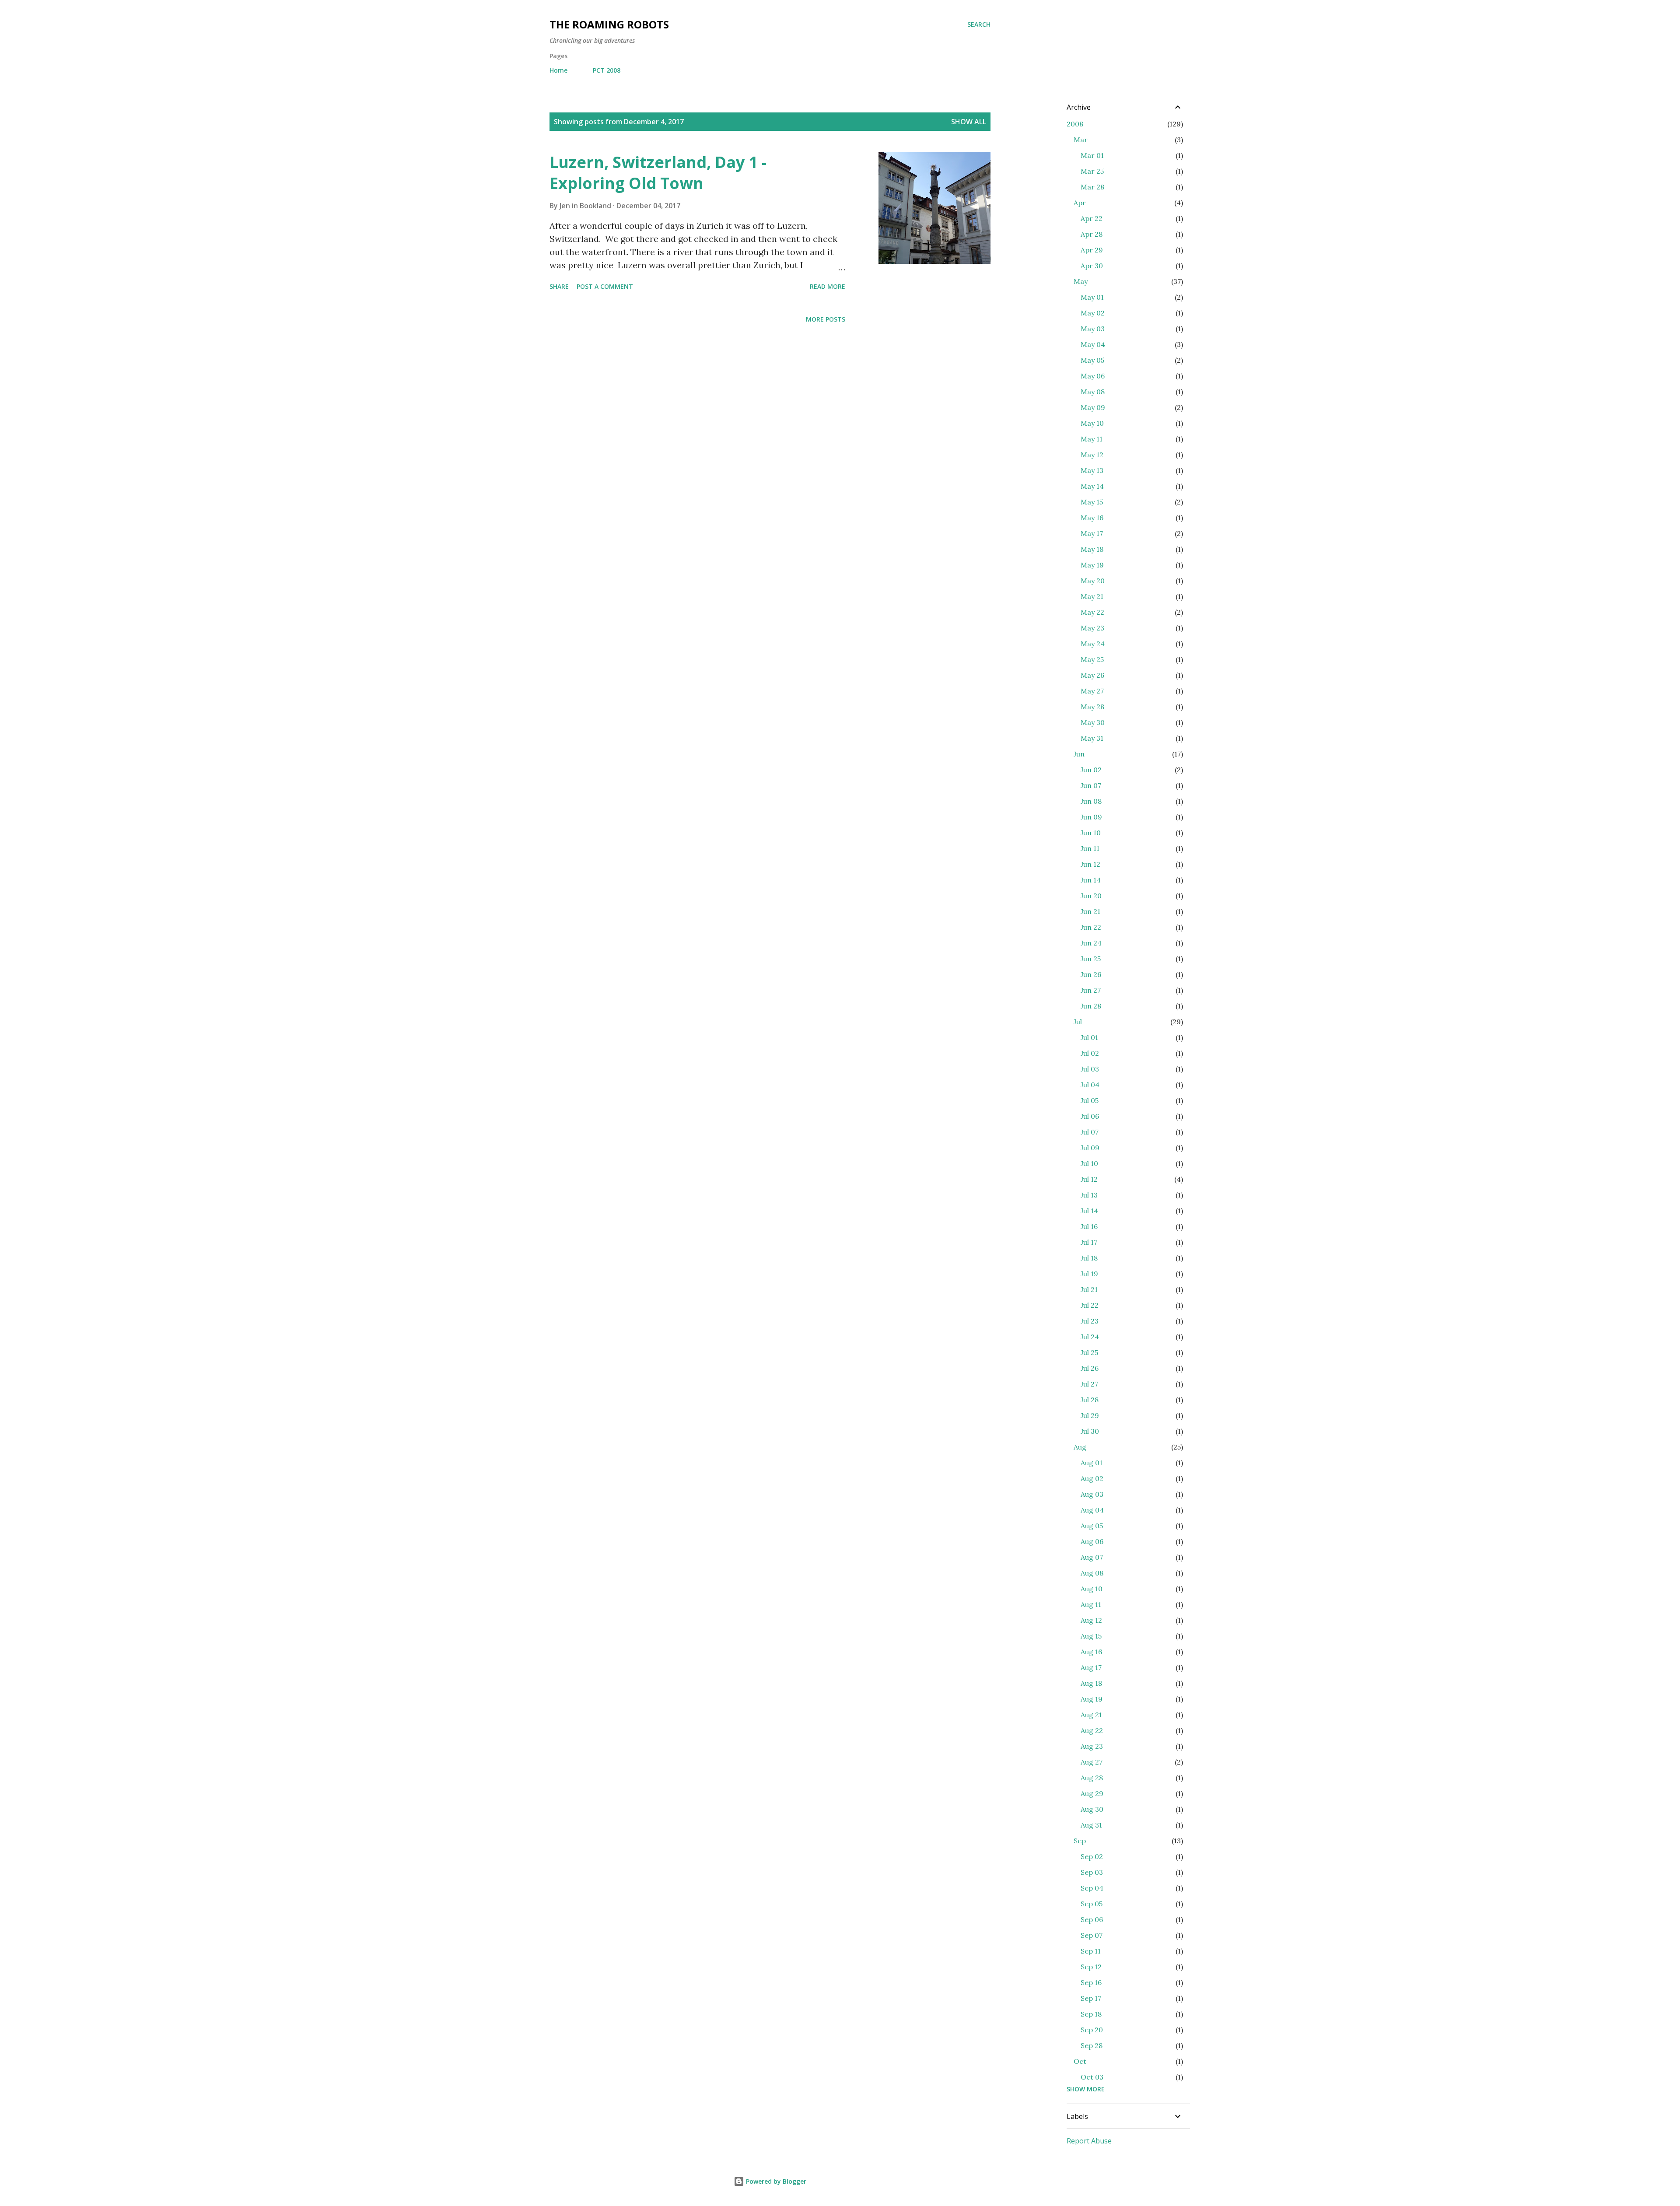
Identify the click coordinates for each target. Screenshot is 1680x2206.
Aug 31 (1091, 1825)
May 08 (1093, 392)
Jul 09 (1090, 1148)
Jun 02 (1091, 770)
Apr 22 (1092, 218)
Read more (828, 286)
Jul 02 (1090, 1053)
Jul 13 (1089, 1195)
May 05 (1092, 360)
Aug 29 (1092, 1793)
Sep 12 (1091, 1967)
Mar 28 (1092, 187)
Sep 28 (1092, 2045)
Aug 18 (1091, 1683)
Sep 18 (1091, 2014)
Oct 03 (1092, 2077)
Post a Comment (605, 286)
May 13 (1092, 470)
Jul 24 (1090, 1337)
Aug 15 (1091, 1636)
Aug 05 (1092, 1526)
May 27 (1092, 691)
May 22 (1092, 612)
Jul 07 (1090, 1132)
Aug (1080, 1447)
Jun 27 (1091, 990)
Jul (1078, 1022)
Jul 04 (1090, 1085)
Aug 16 (1091, 1652)
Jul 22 (1090, 1305)
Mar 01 (1092, 155)
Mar (1081, 140)
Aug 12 (1091, 1620)
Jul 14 (1089, 1211)
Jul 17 (1089, 1242)
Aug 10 (1092, 1589)
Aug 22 (1092, 1730)
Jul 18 (1089, 1258)
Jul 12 (1089, 1179)
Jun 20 (1091, 896)
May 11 (1092, 439)
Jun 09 (1091, 817)
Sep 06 (1092, 1919)
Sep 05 (1092, 1904)
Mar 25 (1092, 171)
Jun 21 (1090, 911)
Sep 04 (1092, 1888)
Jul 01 (1089, 1037)
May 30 (1093, 722)
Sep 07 (1092, 1935)
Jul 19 (1089, 1274)
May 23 (1092, 628)
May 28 (1092, 707)
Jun (1079, 754)
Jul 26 (1090, 1368)
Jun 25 (1091, 959)
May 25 (1092, 659)
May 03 (1093, 329)
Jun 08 (1091, 801)
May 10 (1092, 423)
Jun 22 (1091, 927)
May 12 (1092, 455)
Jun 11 (1090, 848)
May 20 (1093, 581)
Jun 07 (1091, 785)
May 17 (1092, 533)
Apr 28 (1092, 234)
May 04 (1093, 344)
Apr (1080, 203)
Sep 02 (1092, 1856)
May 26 (1092, 675)
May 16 (1092, 518)
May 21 (1092, 596)
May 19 (1092, 565)
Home (558, 70)
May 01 (1092, 297)
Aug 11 (1091, 1604)
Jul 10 (1089, 1163)
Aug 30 (1092, 1809)
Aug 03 (1092, 1494)
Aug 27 (1092, 1762)
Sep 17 (1091, 1998)
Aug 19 (1092, 1699)
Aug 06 (1092, 1541)
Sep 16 (1091, 1982)
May (1081, 281)
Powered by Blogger (775, 2181)
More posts (826, 319)
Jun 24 (1091, 943)
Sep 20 (1092, 2030)
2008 (1075, 124)
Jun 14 (1091, 880)
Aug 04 (1092, 1510)
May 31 (1092, 738)
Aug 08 (1092, 1573)
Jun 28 (1091, 1006)
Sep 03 (1092, 1872)
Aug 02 (1092, 1478)
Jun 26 (1091, 974)
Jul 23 (1090, 1321)
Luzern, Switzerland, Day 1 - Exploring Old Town (658, 173)
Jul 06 (1090, 1116)
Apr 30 (1092, 266)
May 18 (1092, 549)
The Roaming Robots (609, 24)
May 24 (1093, 644)
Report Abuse (1089, 2141)
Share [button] (559, 286)
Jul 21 (1089, 1289)
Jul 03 (1090, 1069)
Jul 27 (1089, 1384)
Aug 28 (1092, 1778)
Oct (1080, 2061)
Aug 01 (1092, 1463)
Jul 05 (1090, 1100)
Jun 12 (1090, 864)
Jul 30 (1090, 1431)
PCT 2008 (607, 70)
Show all (969, 122)
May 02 (1093, 313)
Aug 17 (1091, 1667)
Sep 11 (1091, 1951)
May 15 (1092, 502)
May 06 (1093, 376)
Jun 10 (1091, 833)
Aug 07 (1092, 1557)
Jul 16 (1089, 1226)
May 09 (1093, 407)
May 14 (1092, 486)
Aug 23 (1092, 1746)
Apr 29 (1092, 250)
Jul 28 (1090, 1400)
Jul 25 (1089, 1352)
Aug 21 (1091, 1715)
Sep (1080, 1841)
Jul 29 (1090, 1415)
